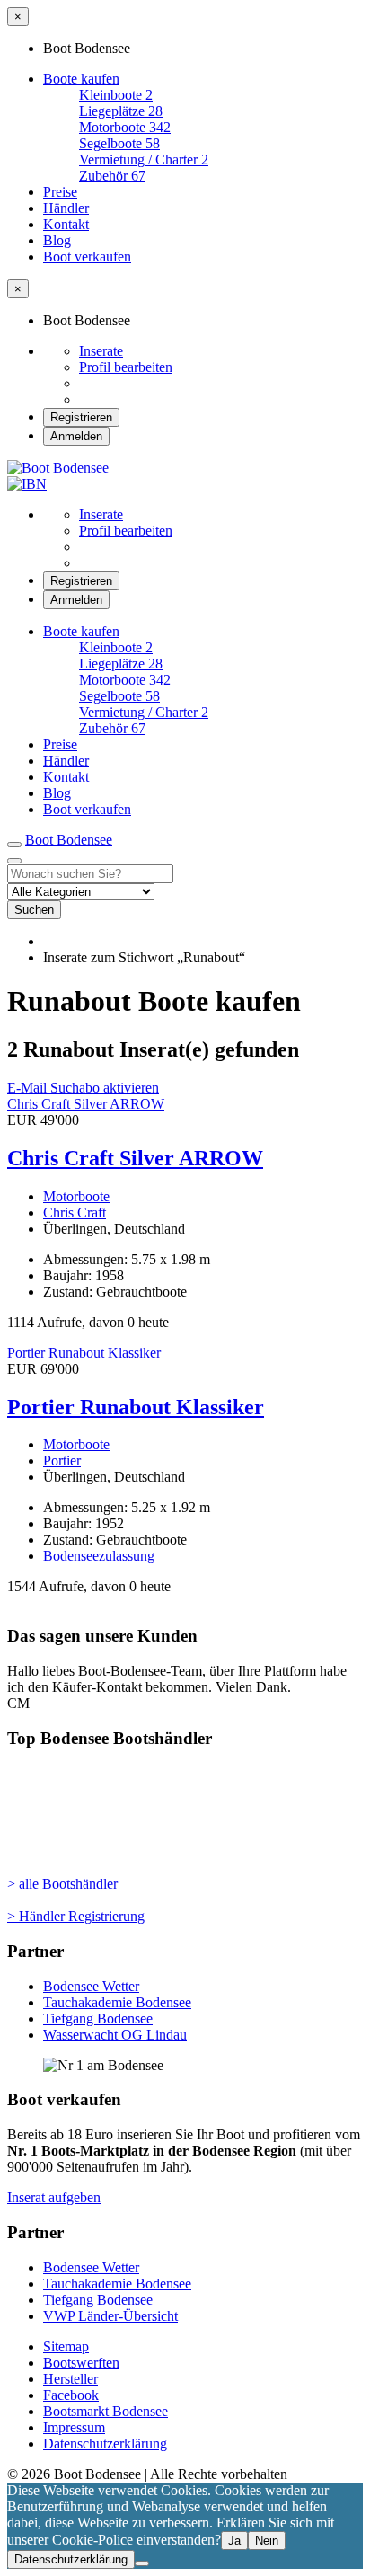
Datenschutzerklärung (105, 2443)
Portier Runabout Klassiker (136, 1407)
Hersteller (70, 2379)
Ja (234, 2541)
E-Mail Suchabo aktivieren (83, 1088)
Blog (57, 240)
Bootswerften (81, 2363)
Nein (267, 2541)
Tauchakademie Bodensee (117, 2002)
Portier (62, 1461)
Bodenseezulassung (99, 1556)
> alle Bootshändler (62, 1884)
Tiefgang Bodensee (98, 2018)
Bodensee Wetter (91, 1986)
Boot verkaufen (87, 257)
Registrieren (81, 417)
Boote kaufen (81, 79)
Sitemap (66, 2346)
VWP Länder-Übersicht (110, 2316)
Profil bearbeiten (126, 367)
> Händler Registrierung (76, 1916)
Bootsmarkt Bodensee (106, 2411)
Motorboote (76, 1196)
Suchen (34, 910)
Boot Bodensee (69, 840)
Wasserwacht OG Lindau (115, 2035)
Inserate (101, 351)
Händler (66, 208)
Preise (60, 192)
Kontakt (66, 224)
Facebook (71, 2395)
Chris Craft (75, 1213)
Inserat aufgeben (54, 2197)
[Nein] (142, 2563)
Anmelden (76, 436)
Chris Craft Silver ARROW (135, 1158)
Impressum (74, 2427)
